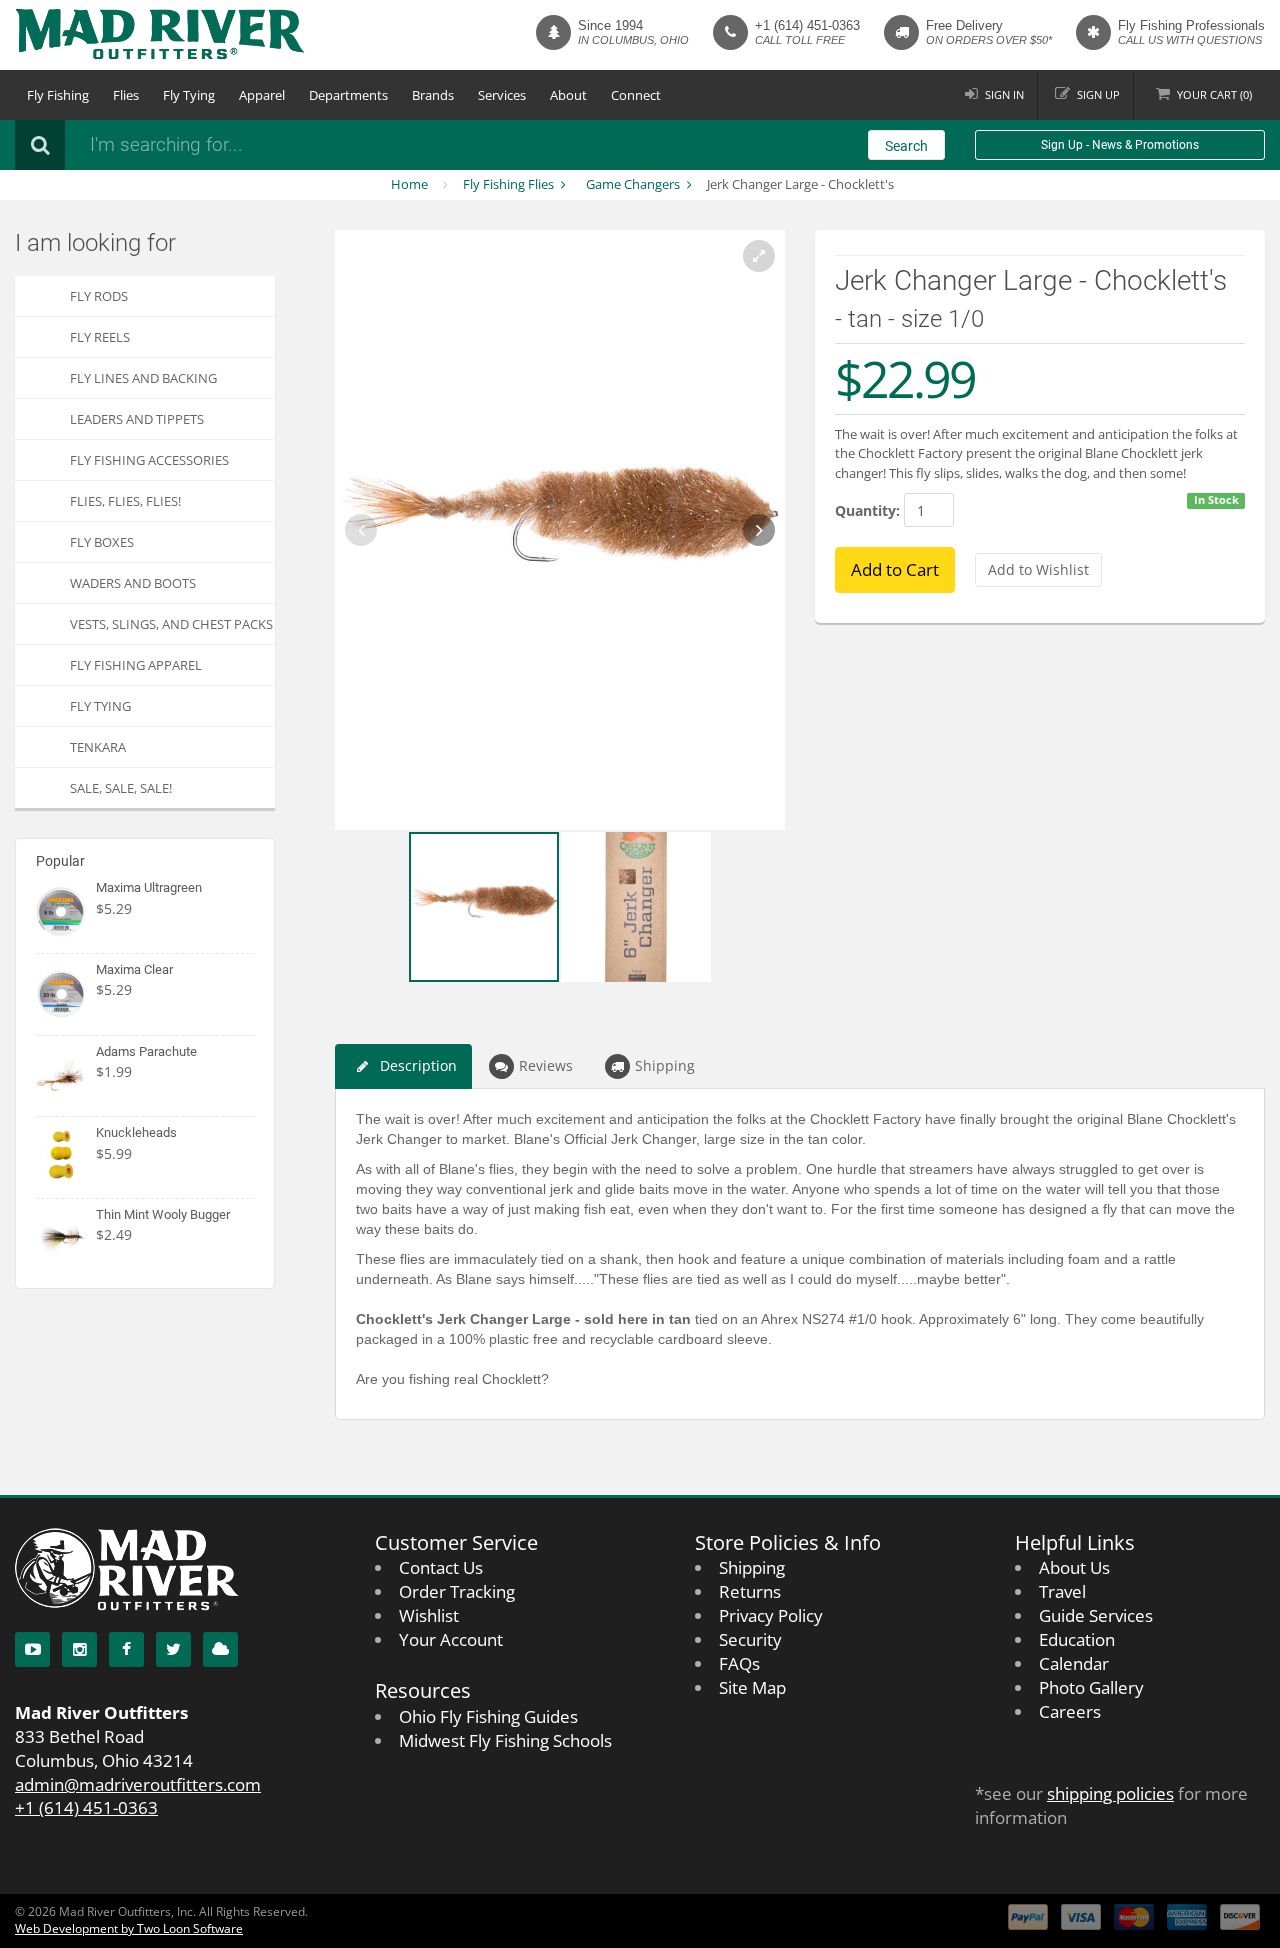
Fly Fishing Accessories (149, 460)
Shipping (665, 1065)
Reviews (546, 1065)
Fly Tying (189, 95)
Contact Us (441, 1567)
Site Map (752, 1687)
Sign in (1004, 94)
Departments (348, 95)
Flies (126, 95)
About (568, 95)
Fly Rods (99, 296)
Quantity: (867, 510)
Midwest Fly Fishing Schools (505, 1740)
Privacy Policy (771, 1615)
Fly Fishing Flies (508, 184)
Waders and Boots (133, 583)
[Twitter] (173, 1649)
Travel (1062, 1591)
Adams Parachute (146, 1051)
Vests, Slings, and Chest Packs (171, 624)
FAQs (739, 1663)
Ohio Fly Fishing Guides (488, 1716)
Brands (433, 95)
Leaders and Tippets (137, 419)
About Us (1074, 1567)
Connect (636, 95)
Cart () (1214, 94)
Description (418, 1065)
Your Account (451, 1639)
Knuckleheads (136, 1132)
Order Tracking (457, 1591)
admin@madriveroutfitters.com (138, 1784)
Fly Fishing (58, 95)
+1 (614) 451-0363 (807, 25)
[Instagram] (79, 1649)
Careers (1070, 1711)
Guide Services (1096, 1615)
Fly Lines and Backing (143, 378)
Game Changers (633, 184)
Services (502, 95)
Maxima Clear (134, 969)
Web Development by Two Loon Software (129, 1928)
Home (409, 184)
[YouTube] (32, 1649)
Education (1077, 1639)
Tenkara (98, 747)
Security (750, 1639)
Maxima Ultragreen (149, 887)
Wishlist (429, 1615)
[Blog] (220, 1649)
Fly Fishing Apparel (136, 665)
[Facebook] (126, 1649)
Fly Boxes (102, 542)
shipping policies (1110, 1793)
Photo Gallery (1091, 1687)
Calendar (1074, 1663)
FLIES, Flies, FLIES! (125, 501)
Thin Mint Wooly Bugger (163, 1214)
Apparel (262, 95)
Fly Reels (100, 337)
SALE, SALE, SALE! (121, 788)
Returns (750, 1591)
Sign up (1098, 94)
